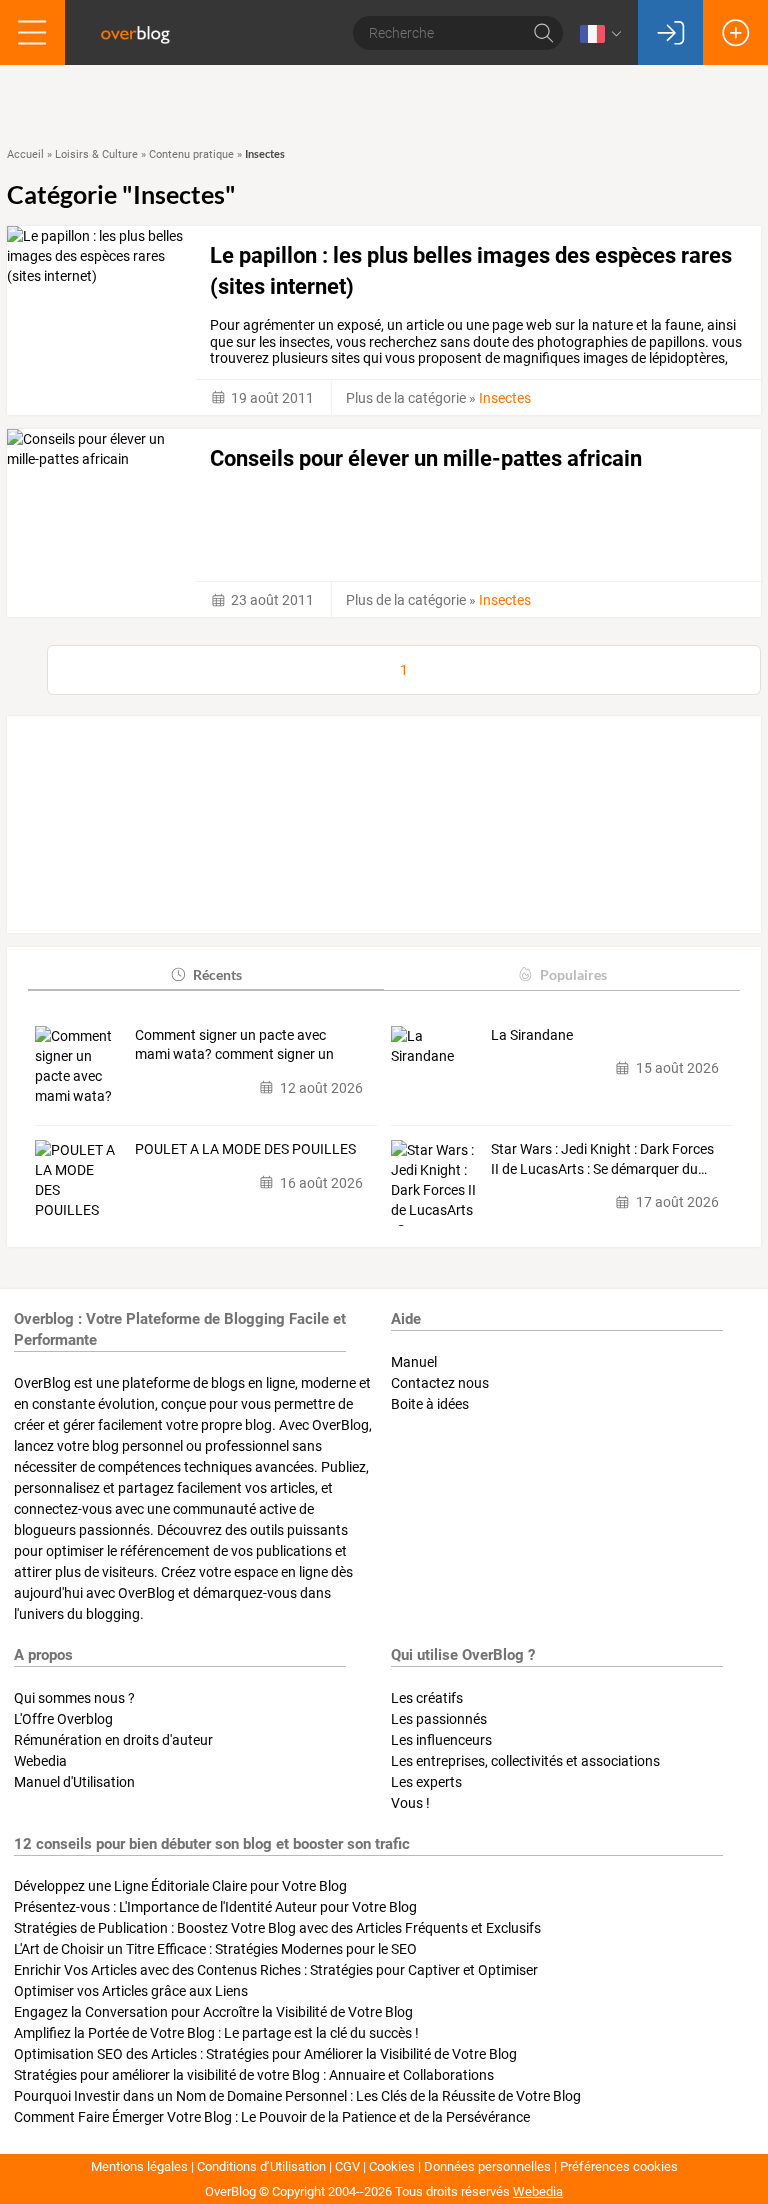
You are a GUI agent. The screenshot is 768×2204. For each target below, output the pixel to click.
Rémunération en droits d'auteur (113, 1740)
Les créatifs (427, 1698)
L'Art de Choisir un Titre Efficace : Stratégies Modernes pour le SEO (215, 1949)
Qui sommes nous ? (74, 1698)
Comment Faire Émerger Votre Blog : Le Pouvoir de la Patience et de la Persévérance (272, 2117)
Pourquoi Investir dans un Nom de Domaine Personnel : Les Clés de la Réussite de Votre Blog (297, 2096)
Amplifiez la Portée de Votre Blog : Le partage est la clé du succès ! (216, 2033)
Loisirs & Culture (96, 154)
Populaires (573, 974)
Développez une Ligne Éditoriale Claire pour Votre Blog (180, 1886)
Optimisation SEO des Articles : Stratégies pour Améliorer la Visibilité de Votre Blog (265, 2054)
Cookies (392, 2166)
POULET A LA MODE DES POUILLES (245, 1149)
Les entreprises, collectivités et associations (525, 1761)
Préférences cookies (619, 2166)
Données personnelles (487, 2166)
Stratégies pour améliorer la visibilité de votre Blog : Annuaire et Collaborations (254, 2075)
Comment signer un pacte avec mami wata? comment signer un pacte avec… (234, 1046)
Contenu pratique (191, 154)
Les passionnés (439, 1719)
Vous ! (410, 1803)
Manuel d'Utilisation (74, 1782)
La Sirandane (532, 1035)
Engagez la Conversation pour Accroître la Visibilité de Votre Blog (213, 2012)
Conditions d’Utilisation (261, 2166)
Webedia (40, 1761)
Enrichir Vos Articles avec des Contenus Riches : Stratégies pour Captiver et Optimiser (276, 1970)
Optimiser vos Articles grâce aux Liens (131, 1991)
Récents (217, 974)
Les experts (426, 1782)
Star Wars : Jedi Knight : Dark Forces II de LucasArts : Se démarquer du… (602, 1159)
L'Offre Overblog (63, 1719)
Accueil (25, 154)
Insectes (505, 398)
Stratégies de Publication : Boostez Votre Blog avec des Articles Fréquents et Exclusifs (277, 1928)
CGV (347, 2166)
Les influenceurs (441, 1740)
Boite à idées (430, 1404)
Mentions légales (139, 2166)
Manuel (414, 1362)
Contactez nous (440, 1383)
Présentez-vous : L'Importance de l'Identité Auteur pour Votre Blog (215, 1907)
